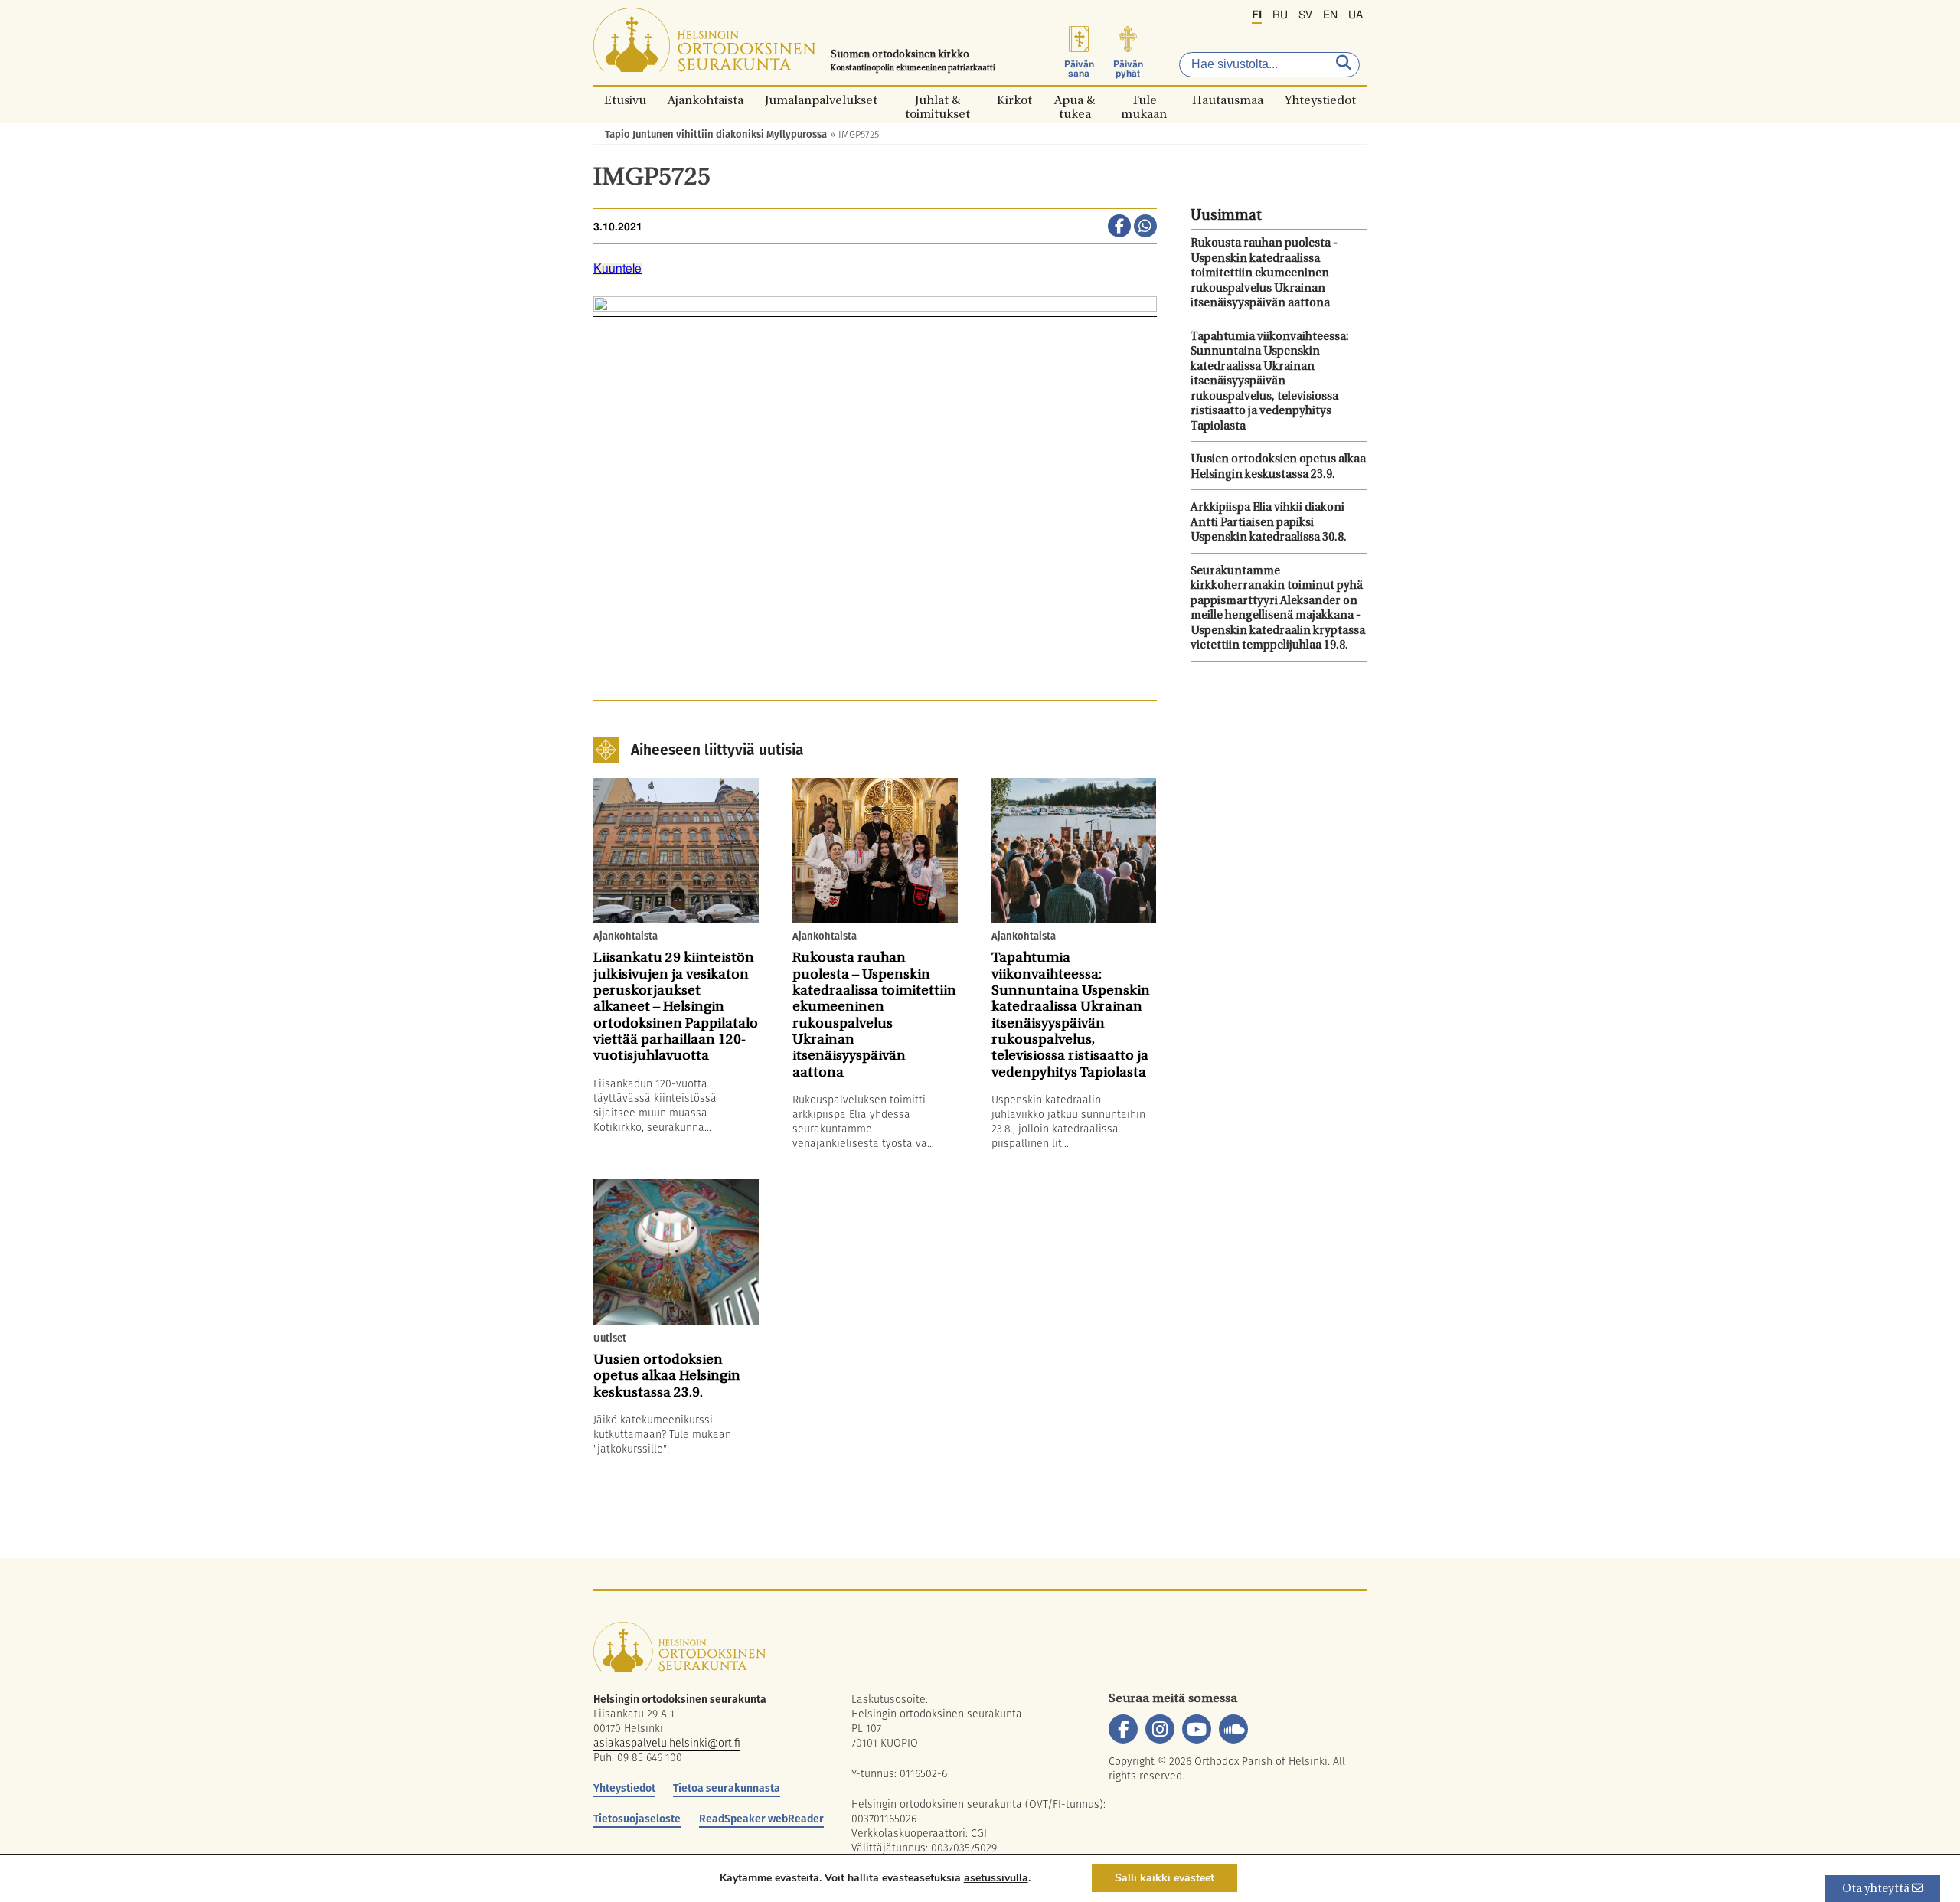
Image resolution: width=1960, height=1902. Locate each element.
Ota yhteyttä (1877, 1889)
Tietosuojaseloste (637, 1819)
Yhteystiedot (1320, 100)
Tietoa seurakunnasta (727, 1788)
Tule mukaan (1144, 100)
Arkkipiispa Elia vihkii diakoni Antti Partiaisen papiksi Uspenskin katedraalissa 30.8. (1269, 523)
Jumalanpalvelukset (821, 100)
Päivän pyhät (1128, 69)
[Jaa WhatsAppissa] (1145, 227)
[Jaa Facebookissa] (1119, 227)
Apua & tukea (1075, 100)
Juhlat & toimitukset (938, 100)
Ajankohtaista (706, 100)
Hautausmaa (1228, 100)
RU (1280, 15)
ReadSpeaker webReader (761, 1819)
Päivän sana (1079, 69)
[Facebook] (1123, 1729)
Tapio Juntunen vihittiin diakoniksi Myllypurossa (716, 134)
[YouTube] (1197, 1729)
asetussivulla (996, 1878)
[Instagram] (1160, 1729)
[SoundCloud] (1233, 1729)
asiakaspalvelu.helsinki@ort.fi (667, 1743)
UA (1356, 15)
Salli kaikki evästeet (1165, 1878)
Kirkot (1014, 100)
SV (1305, 15)
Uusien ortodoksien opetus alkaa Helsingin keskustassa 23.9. (1278, 467)
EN (1330, 15)
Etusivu (625, 100)
